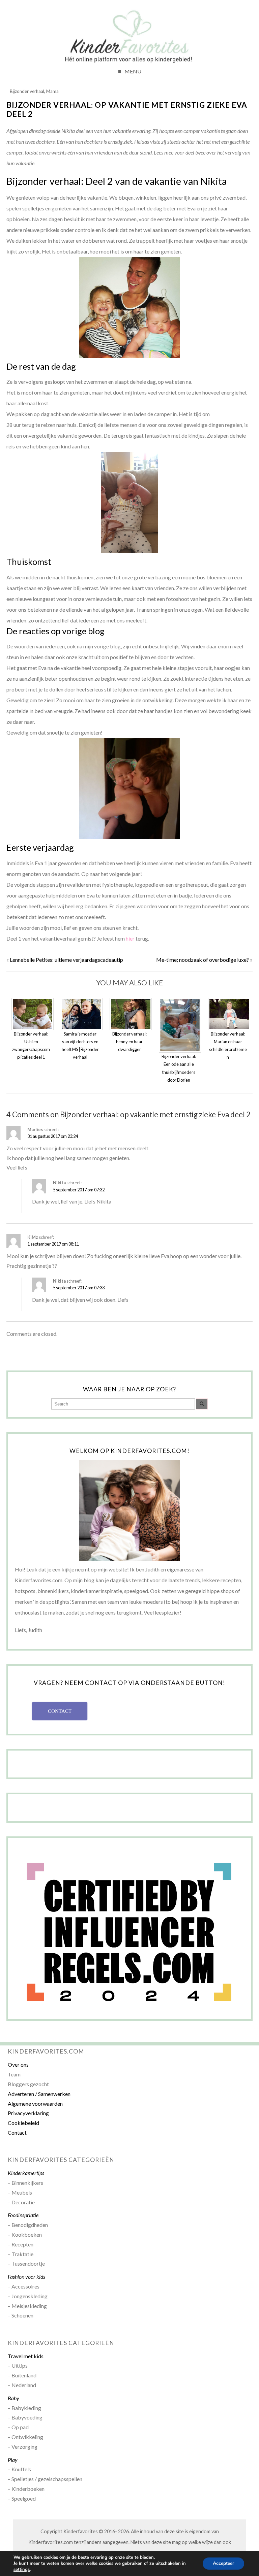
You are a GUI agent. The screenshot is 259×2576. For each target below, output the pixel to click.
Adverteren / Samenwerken (39, 2094)
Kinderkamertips (26, 2173)
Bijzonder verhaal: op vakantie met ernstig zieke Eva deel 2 (127, 109)
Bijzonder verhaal (27, 91)
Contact (17, 2132)
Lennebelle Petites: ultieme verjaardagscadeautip (66, 960)
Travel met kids (26, 2356)
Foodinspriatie (23, 2215)
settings (22, 2570)
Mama (52, 91)
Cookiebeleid (23, 2123)
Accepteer (223, 2563)
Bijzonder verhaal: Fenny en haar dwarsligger (129, 1042)
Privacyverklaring (28, 2113)
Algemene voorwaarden (35, 2104)
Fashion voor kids (26, 2277)
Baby (13, 2398)
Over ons (18, 2064)
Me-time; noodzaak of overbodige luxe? (203, 960)
